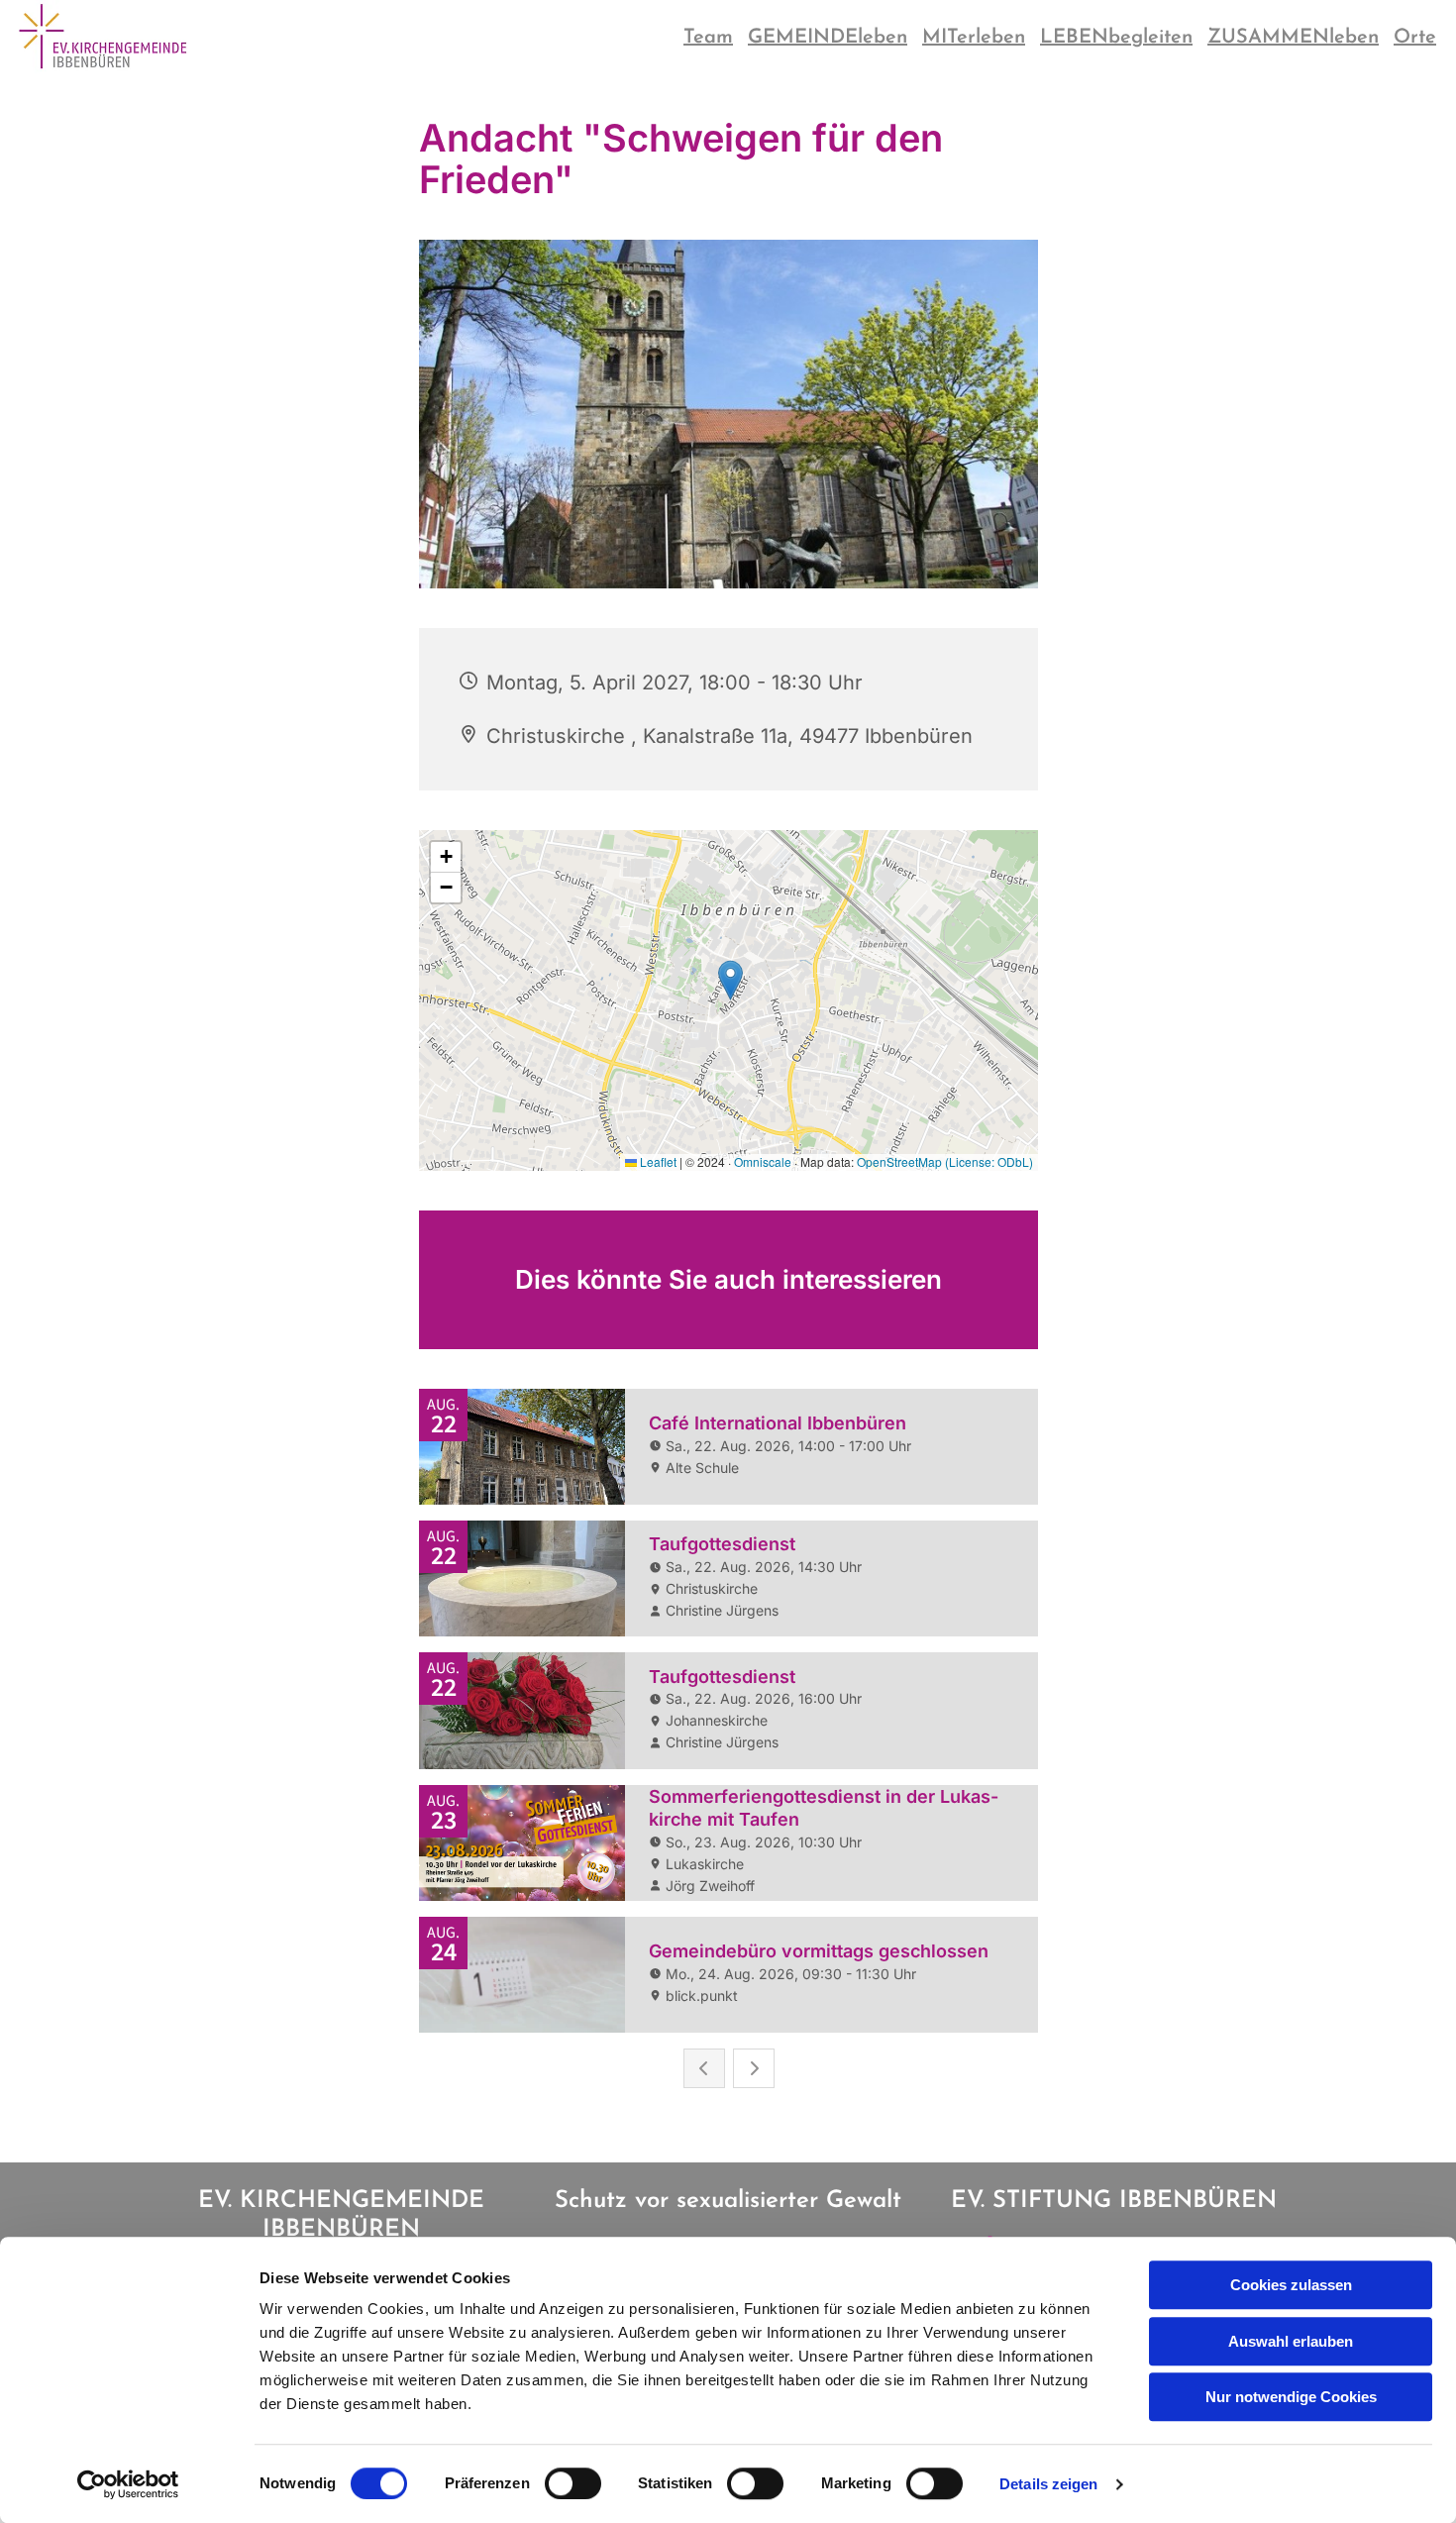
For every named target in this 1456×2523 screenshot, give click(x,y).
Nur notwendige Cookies (1291, 2397)
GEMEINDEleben (828, 38)
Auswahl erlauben (1291, 2341)
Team (708, 38)
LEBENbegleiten (1116, 38)
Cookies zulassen (1291, 2285)
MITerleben (974, 38)
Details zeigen (1048, 2484)
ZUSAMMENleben (1293, 38)
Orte (1415, 38)
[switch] (573, 2483)
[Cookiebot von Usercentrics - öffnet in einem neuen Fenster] (128, 2484)
